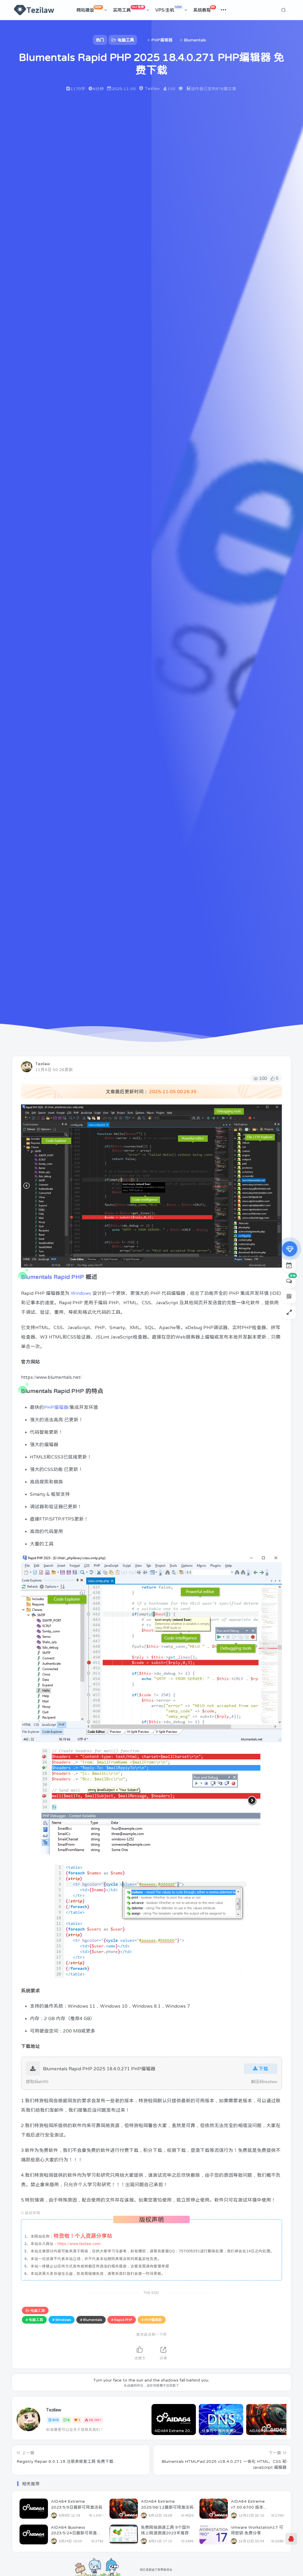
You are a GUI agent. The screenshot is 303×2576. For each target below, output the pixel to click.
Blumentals (37, 1277)
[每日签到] (289, 1265)
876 (55, 2420)
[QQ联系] (291, 2539)
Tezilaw (43, 1064)
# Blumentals (91, 2320)
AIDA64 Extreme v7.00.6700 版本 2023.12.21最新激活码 (253, 2507)
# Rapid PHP (122, 2320)
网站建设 (89, 9)
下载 (263, 2069)
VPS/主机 (169, 9)
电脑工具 (38, 2311)
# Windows (62, 2320)
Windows (81, 1293)
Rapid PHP (69, 1277)
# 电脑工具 (34, 2320)
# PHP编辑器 (152, 2320)
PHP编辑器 (56, 1407)
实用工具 (128, 9)
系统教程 (204, 9)
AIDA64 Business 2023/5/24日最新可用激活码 (76, 2533)
